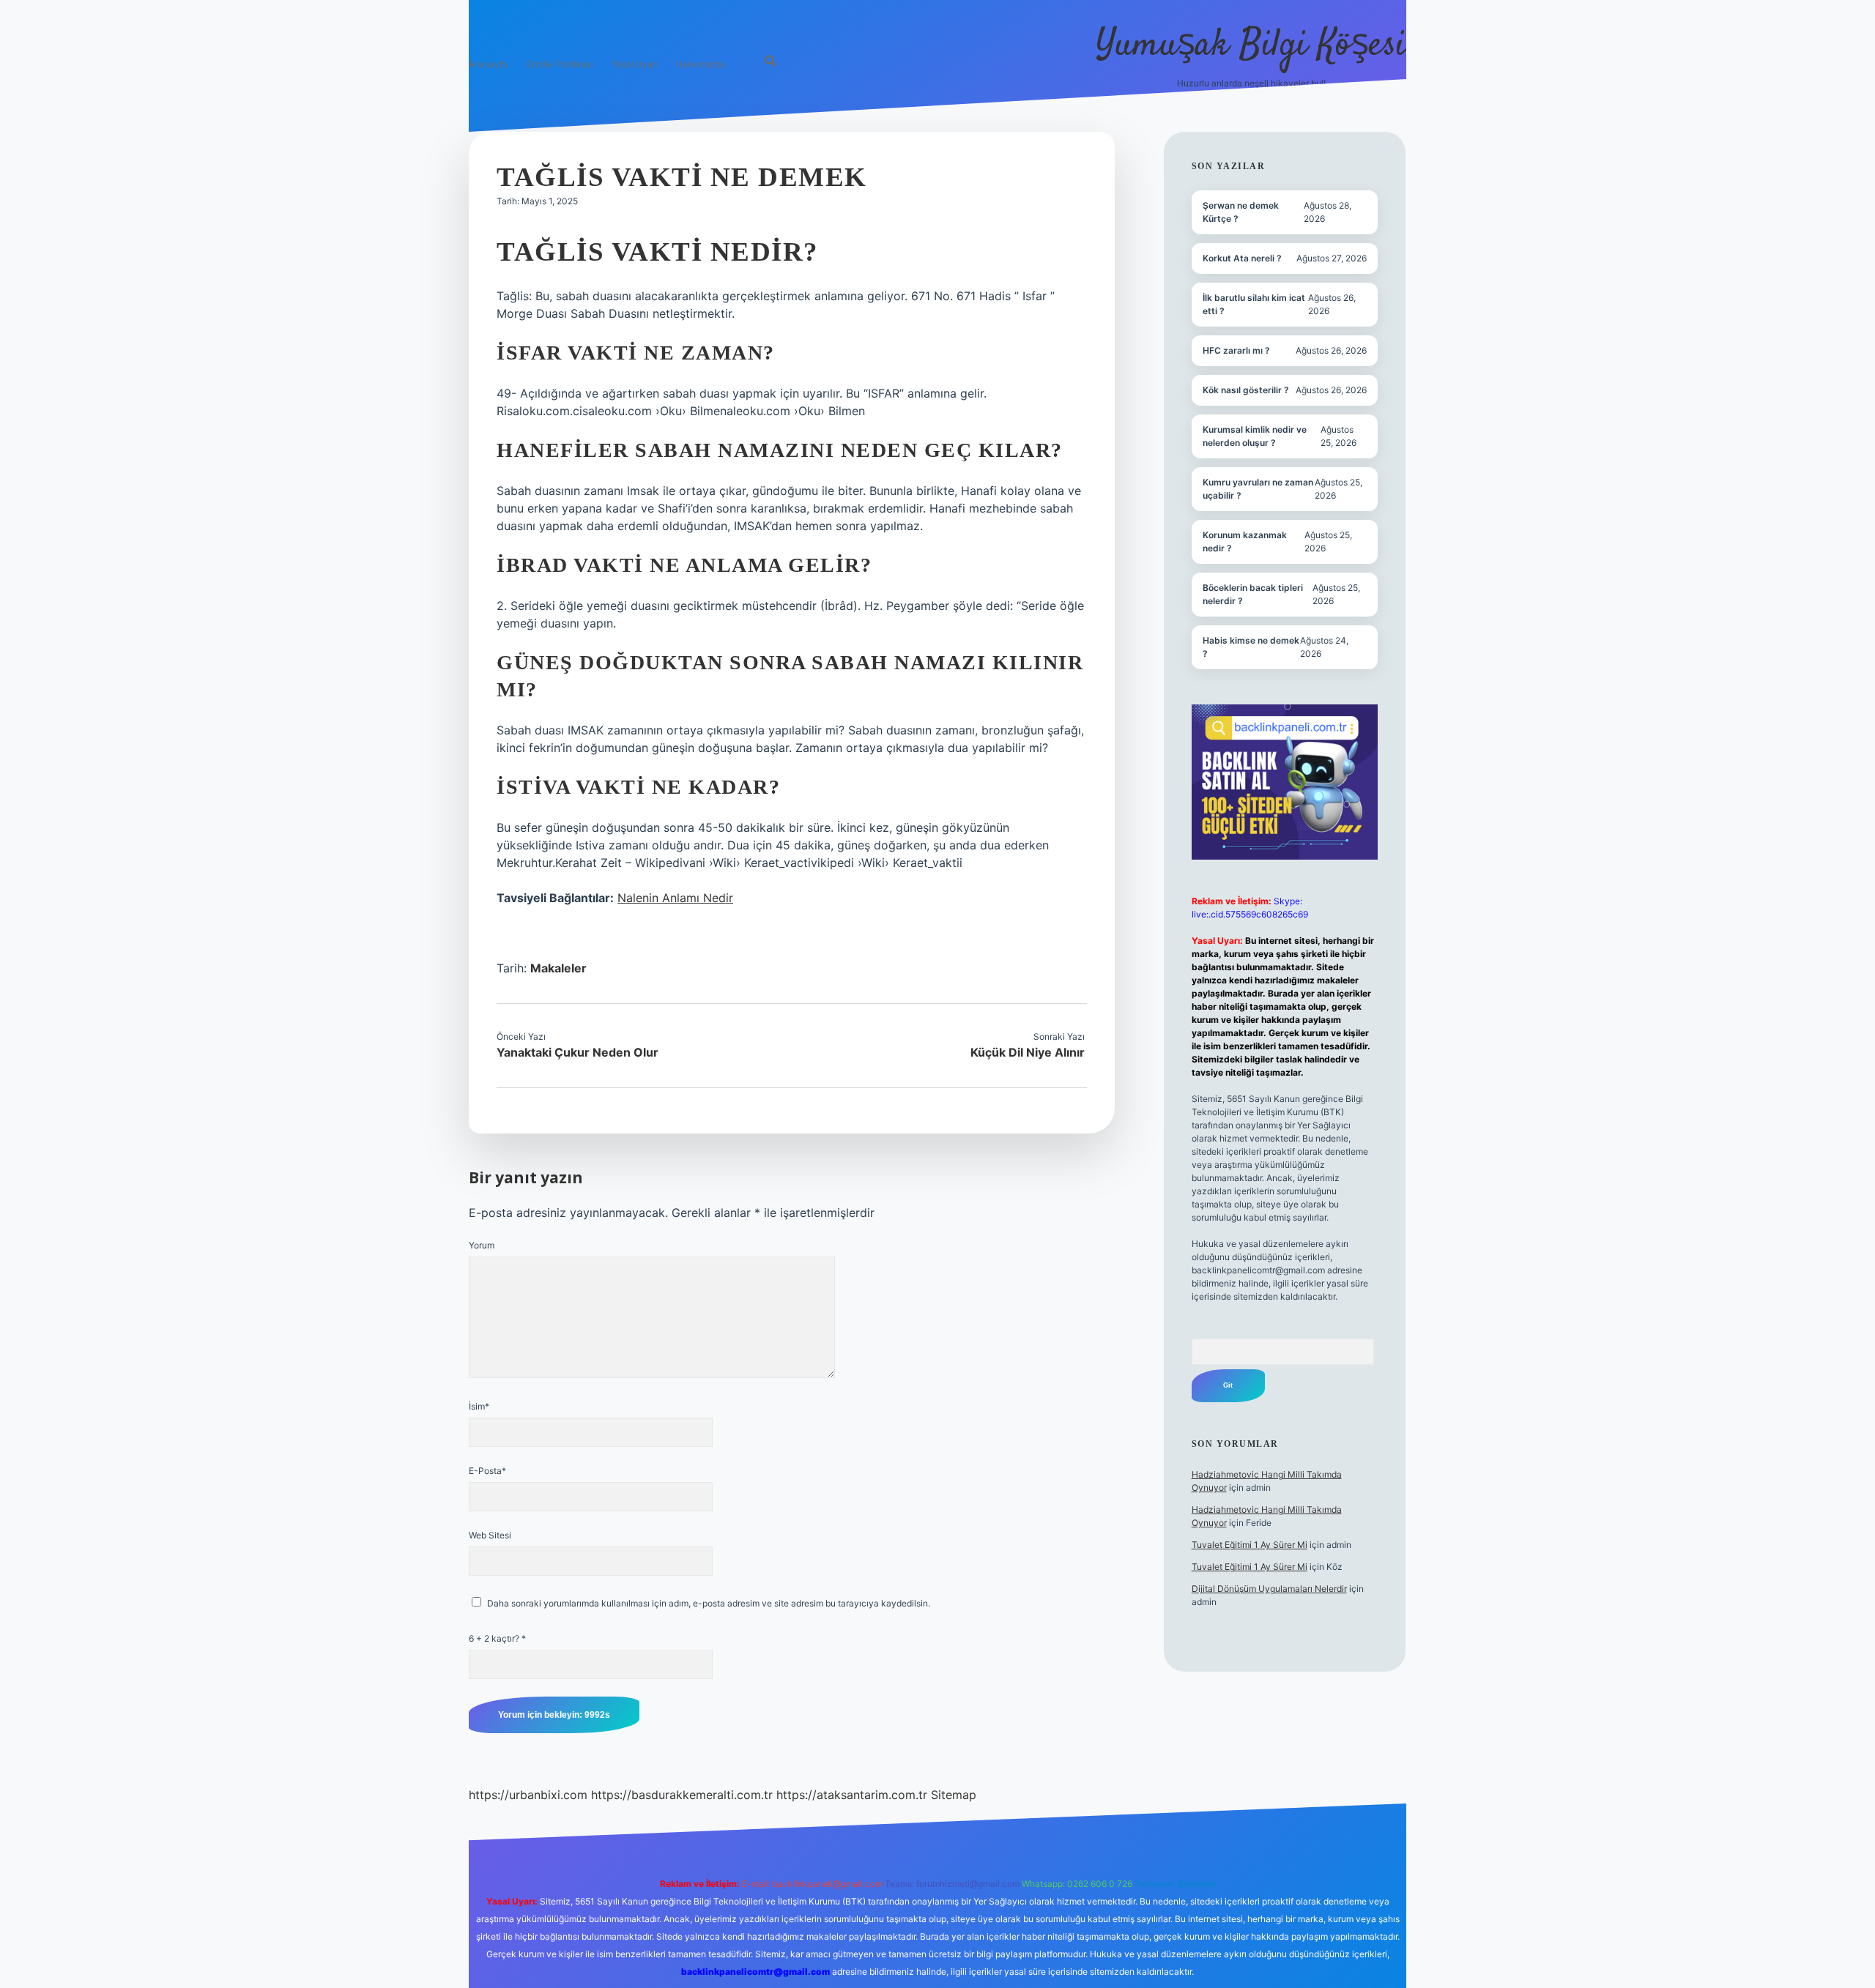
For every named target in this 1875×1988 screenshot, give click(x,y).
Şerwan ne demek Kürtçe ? (1241, 212)
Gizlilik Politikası (560, 64)
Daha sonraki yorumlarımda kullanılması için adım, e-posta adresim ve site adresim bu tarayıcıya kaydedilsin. (709, 1603)
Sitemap (954, 1795)
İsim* (479, 1406)
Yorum (482, 1245)
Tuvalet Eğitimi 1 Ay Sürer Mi (1250, 1545)
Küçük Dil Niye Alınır (1028, 1052)
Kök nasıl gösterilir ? (1246, 390)
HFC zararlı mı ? (1236, 350)
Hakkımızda (701, 64)
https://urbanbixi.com (528, 1795)
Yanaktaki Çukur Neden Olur (578, 1052)
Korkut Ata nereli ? (1242, 258)
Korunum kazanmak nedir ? (1245, 541)
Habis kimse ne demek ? (1251, 647)
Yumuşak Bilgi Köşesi (1251, 46)
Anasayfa (488, 64)
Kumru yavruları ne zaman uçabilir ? (1258, 489)
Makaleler (558, 968)
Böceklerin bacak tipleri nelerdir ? (1253, 594)
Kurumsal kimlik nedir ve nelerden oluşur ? (1255, 436)
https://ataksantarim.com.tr (852, 1795)
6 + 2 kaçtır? (497, 1638)
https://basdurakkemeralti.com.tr (682, 1795)
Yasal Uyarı (635, 64)
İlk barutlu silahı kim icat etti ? (1254, 304)
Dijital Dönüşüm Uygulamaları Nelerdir (1269, 1589)
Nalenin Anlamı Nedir (675, 898)
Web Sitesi (490, 1535)
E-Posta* (487, 1471)
